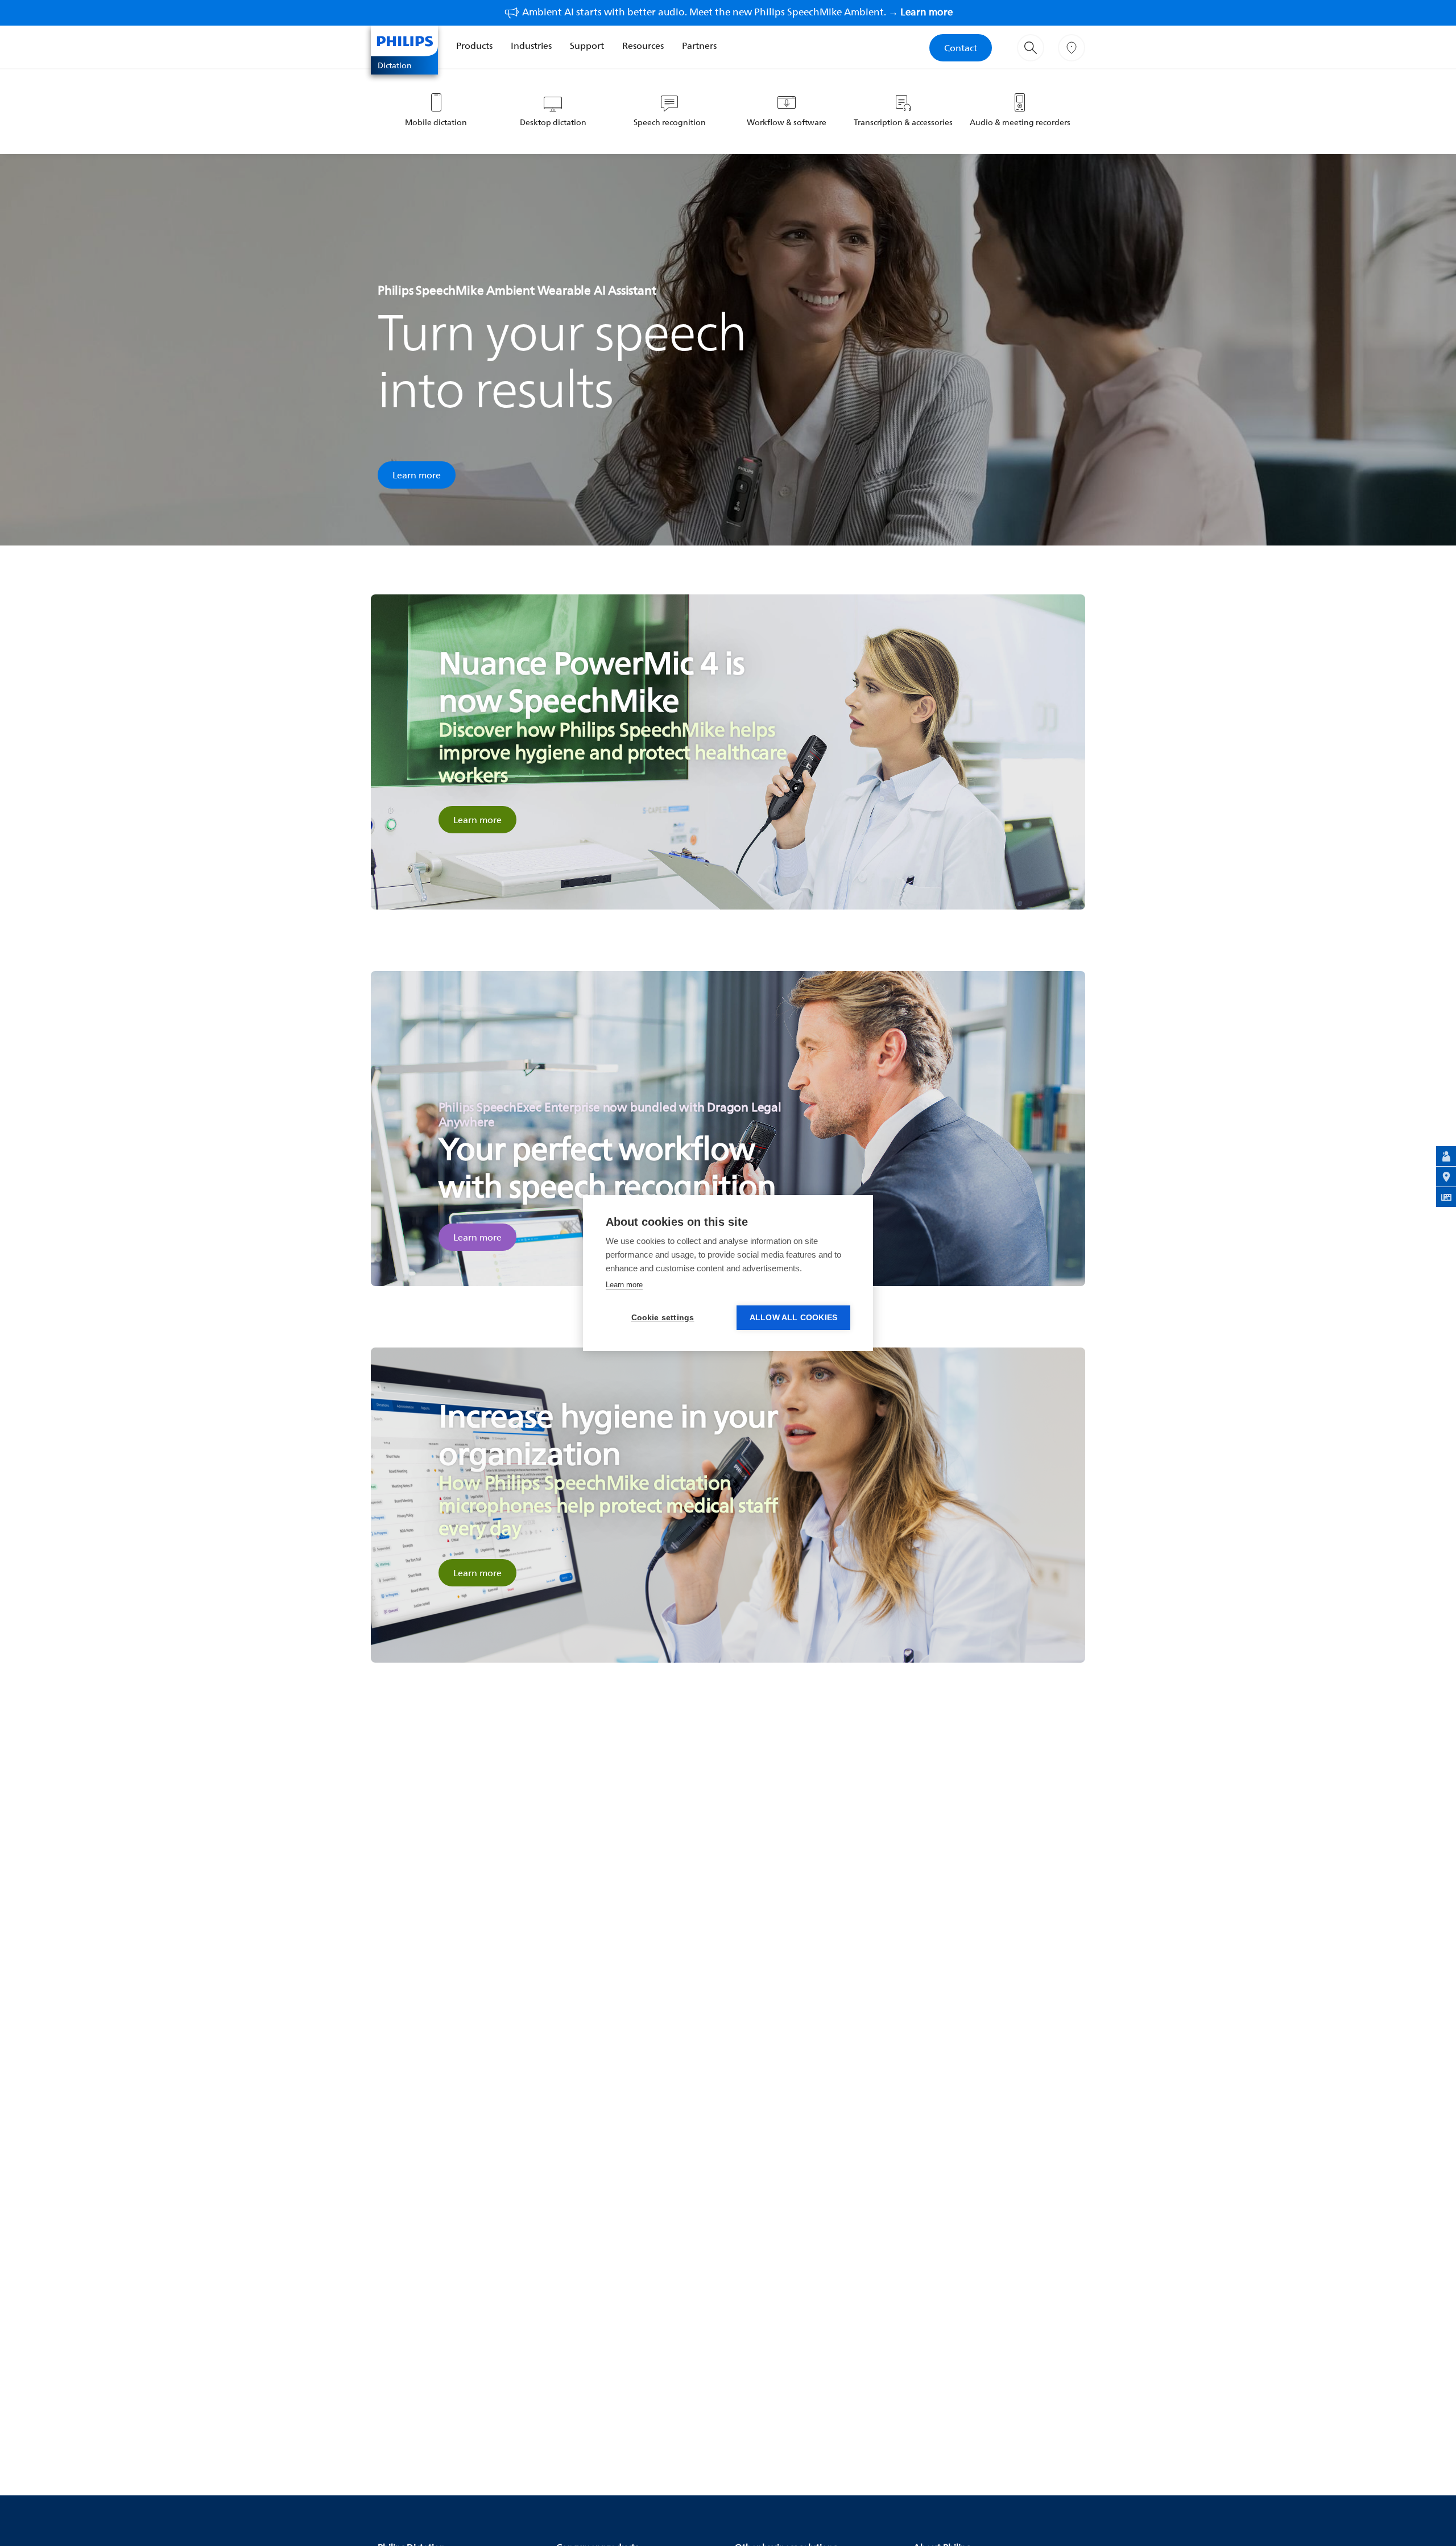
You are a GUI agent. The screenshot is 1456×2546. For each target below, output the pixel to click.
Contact (961, 48)
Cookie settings (663, 1318)
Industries (531, 46)
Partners (699, 46)
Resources (643, 46)
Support (587, 46)
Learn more (417, 475)
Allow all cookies (793, 1318)
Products (474, 46)
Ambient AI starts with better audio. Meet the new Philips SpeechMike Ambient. (737, 12)
